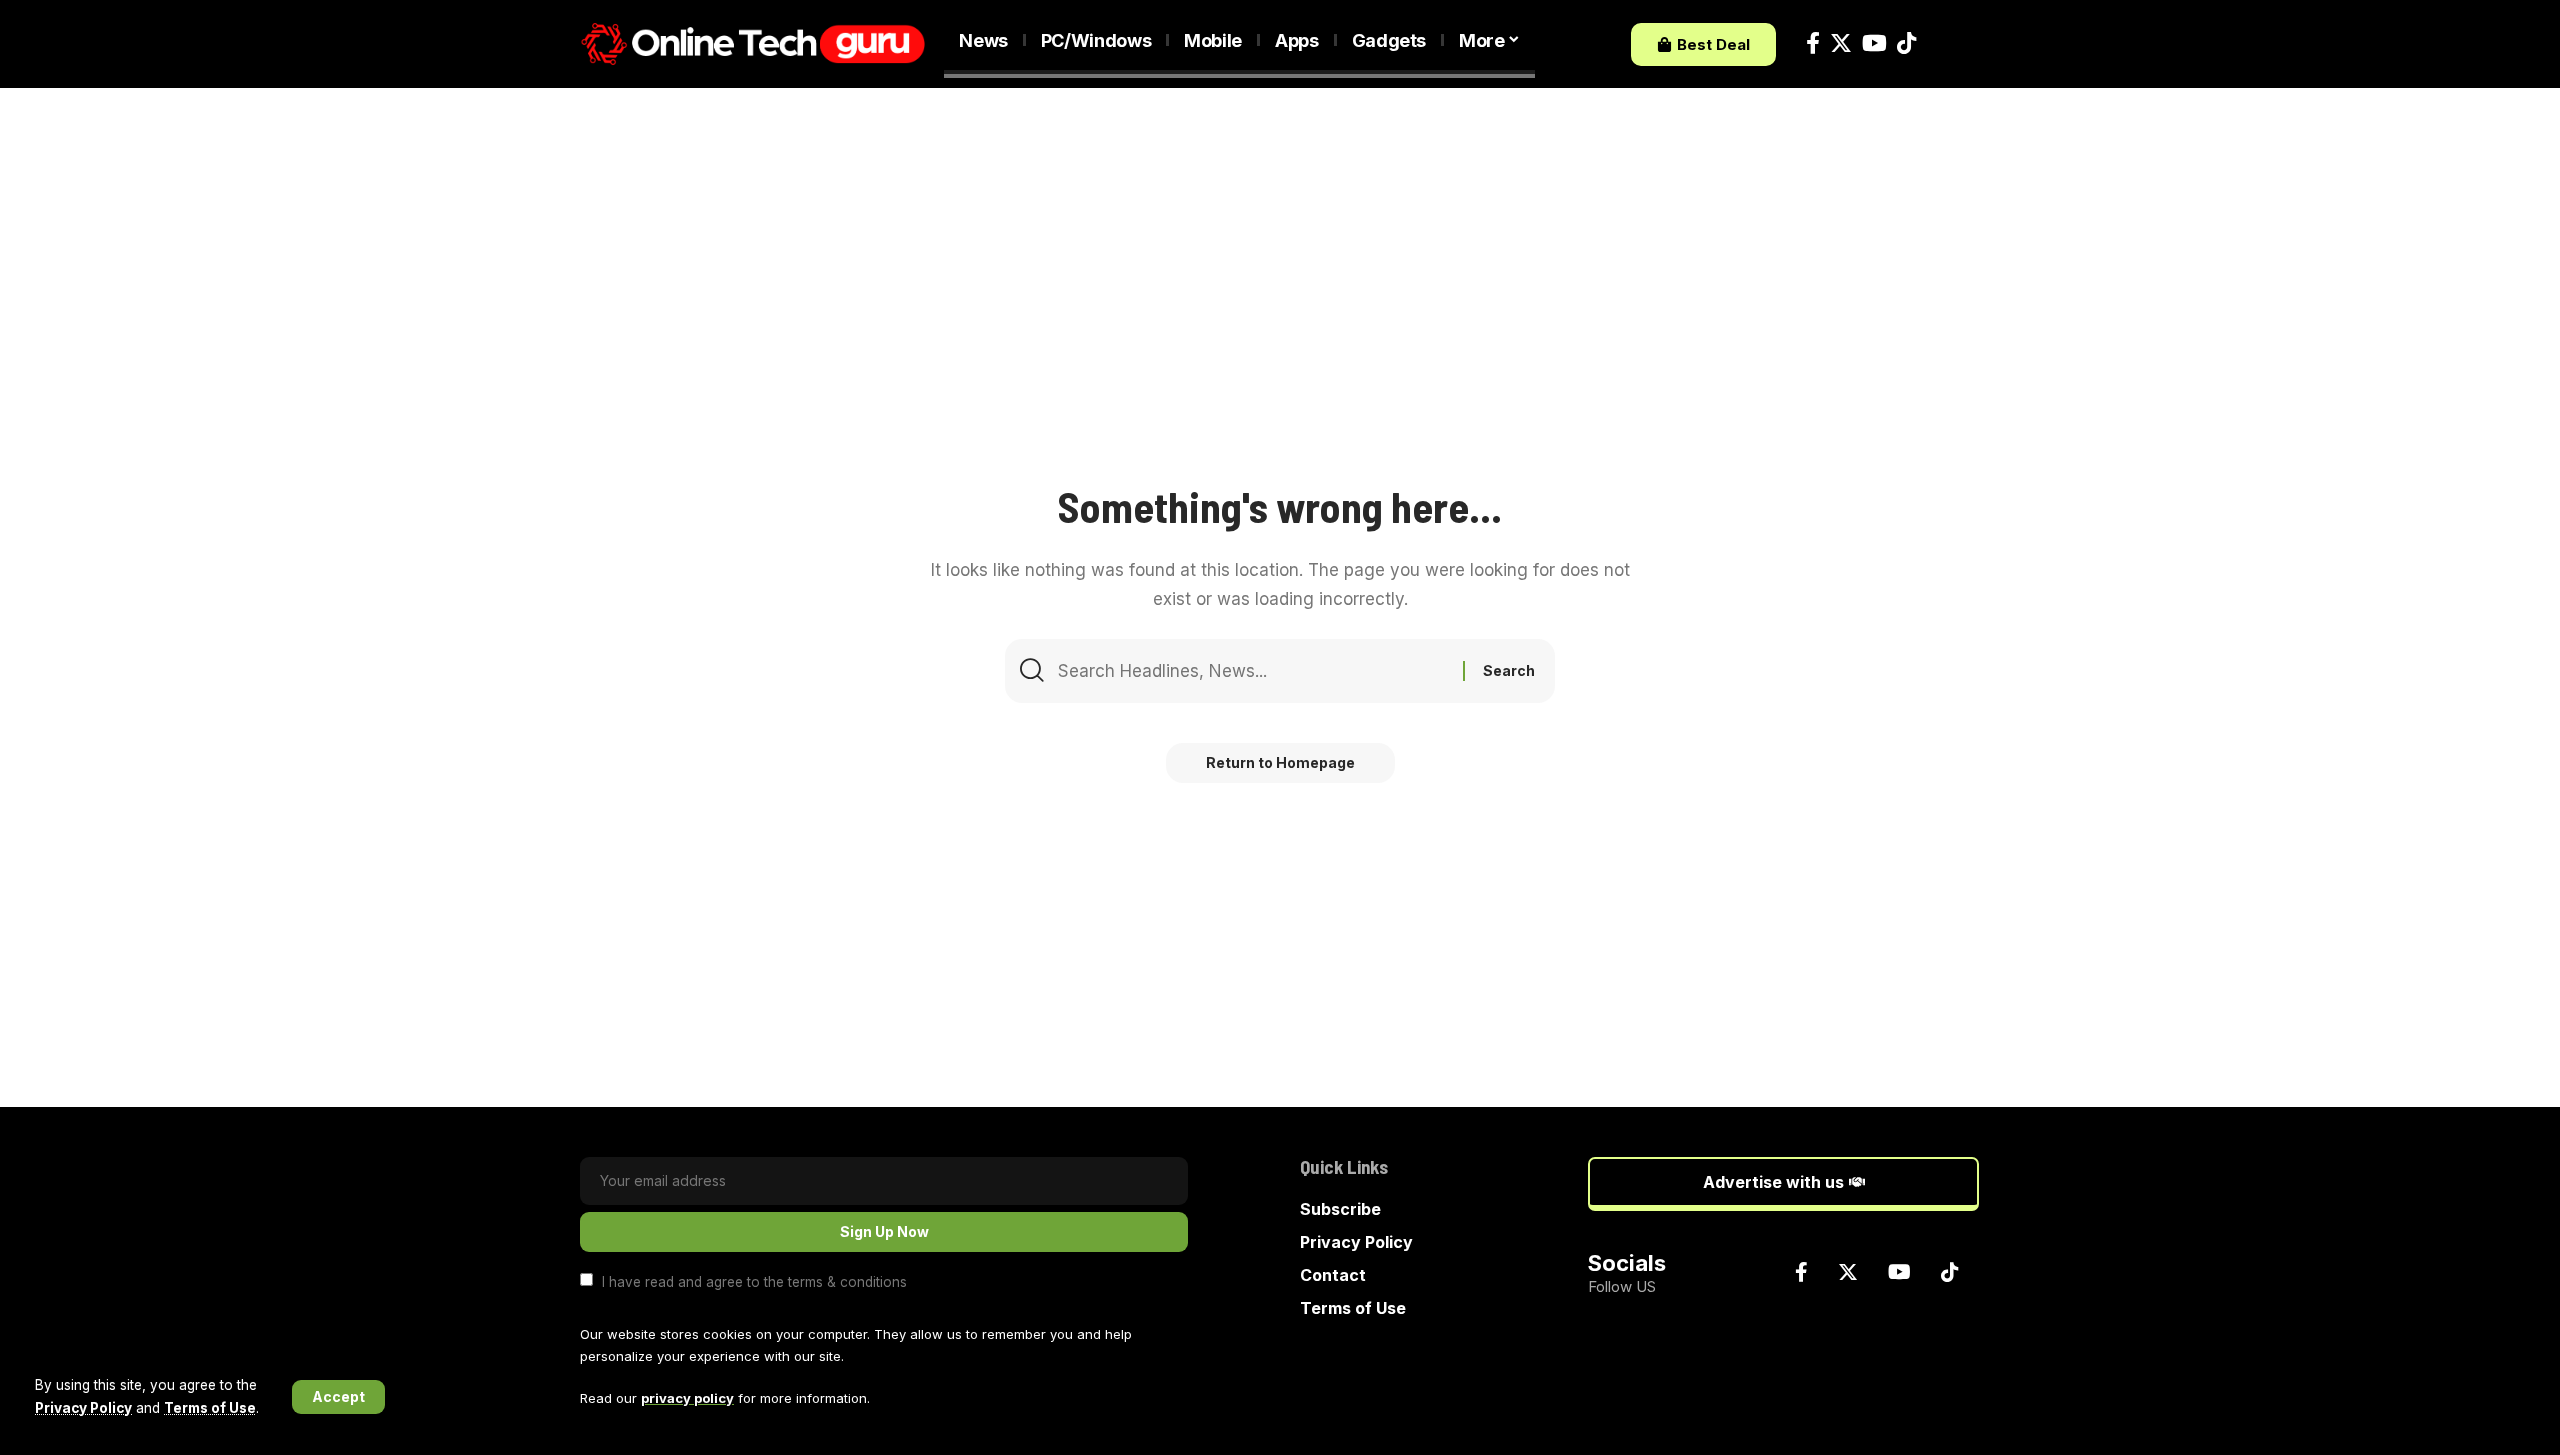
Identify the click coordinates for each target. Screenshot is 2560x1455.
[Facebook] (1813, 43)
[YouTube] (1874, 43)
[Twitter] (1841, 43)
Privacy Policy (83, 1408)
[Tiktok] (1906, 43)
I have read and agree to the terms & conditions (754, 1281)
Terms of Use (210, 1408)
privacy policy (687, 1398)
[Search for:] (1253, 671)
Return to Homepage (1280, 762)
